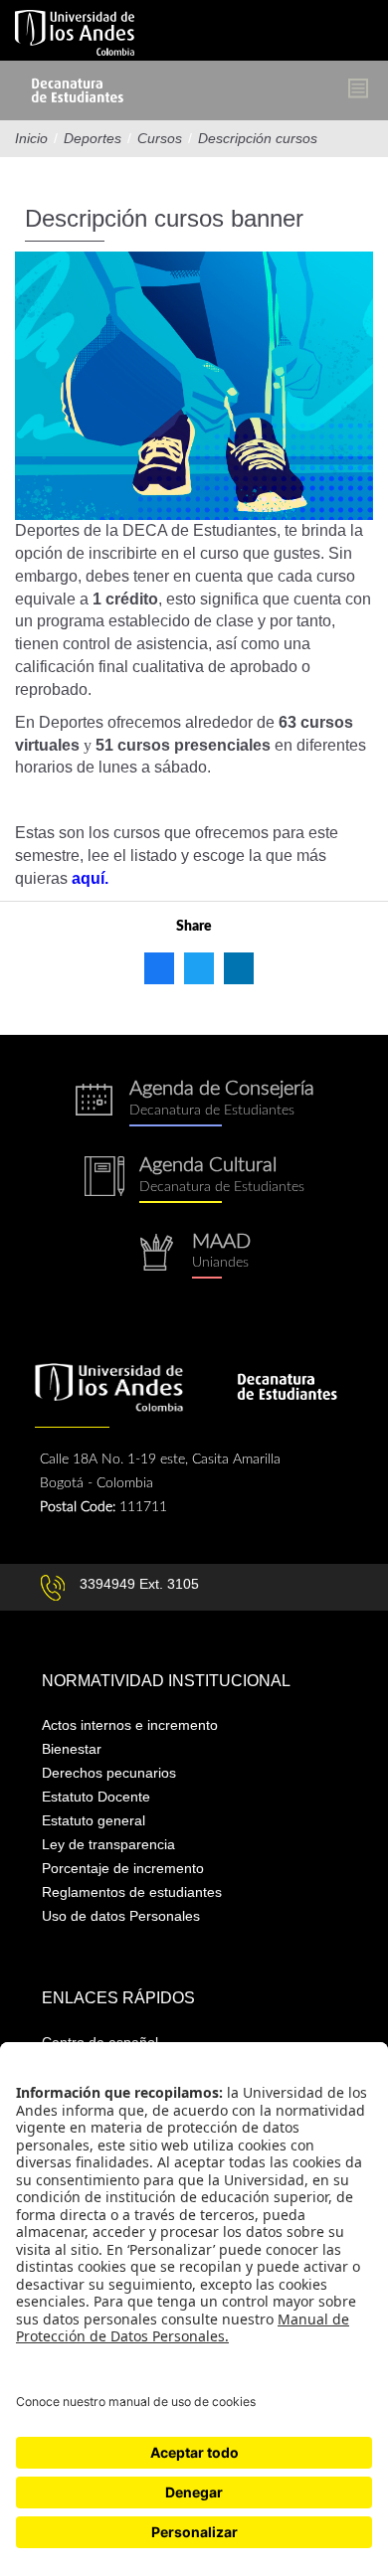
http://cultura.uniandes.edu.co (194, 1180)
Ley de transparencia (108, 1844)
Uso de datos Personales (121, 1916)
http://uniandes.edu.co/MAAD (194, 1256)
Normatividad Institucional (166, 1681)
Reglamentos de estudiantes (132, 1892)
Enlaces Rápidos (118, 1998)
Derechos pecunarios (109, 1773)
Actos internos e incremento (130, 1725)
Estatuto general (94, 1820)
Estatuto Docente (96, 1797)
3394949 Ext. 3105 (139, 1584)
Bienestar (72, 1749)
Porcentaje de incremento (123, 1868)
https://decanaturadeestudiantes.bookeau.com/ (194, 1103)
